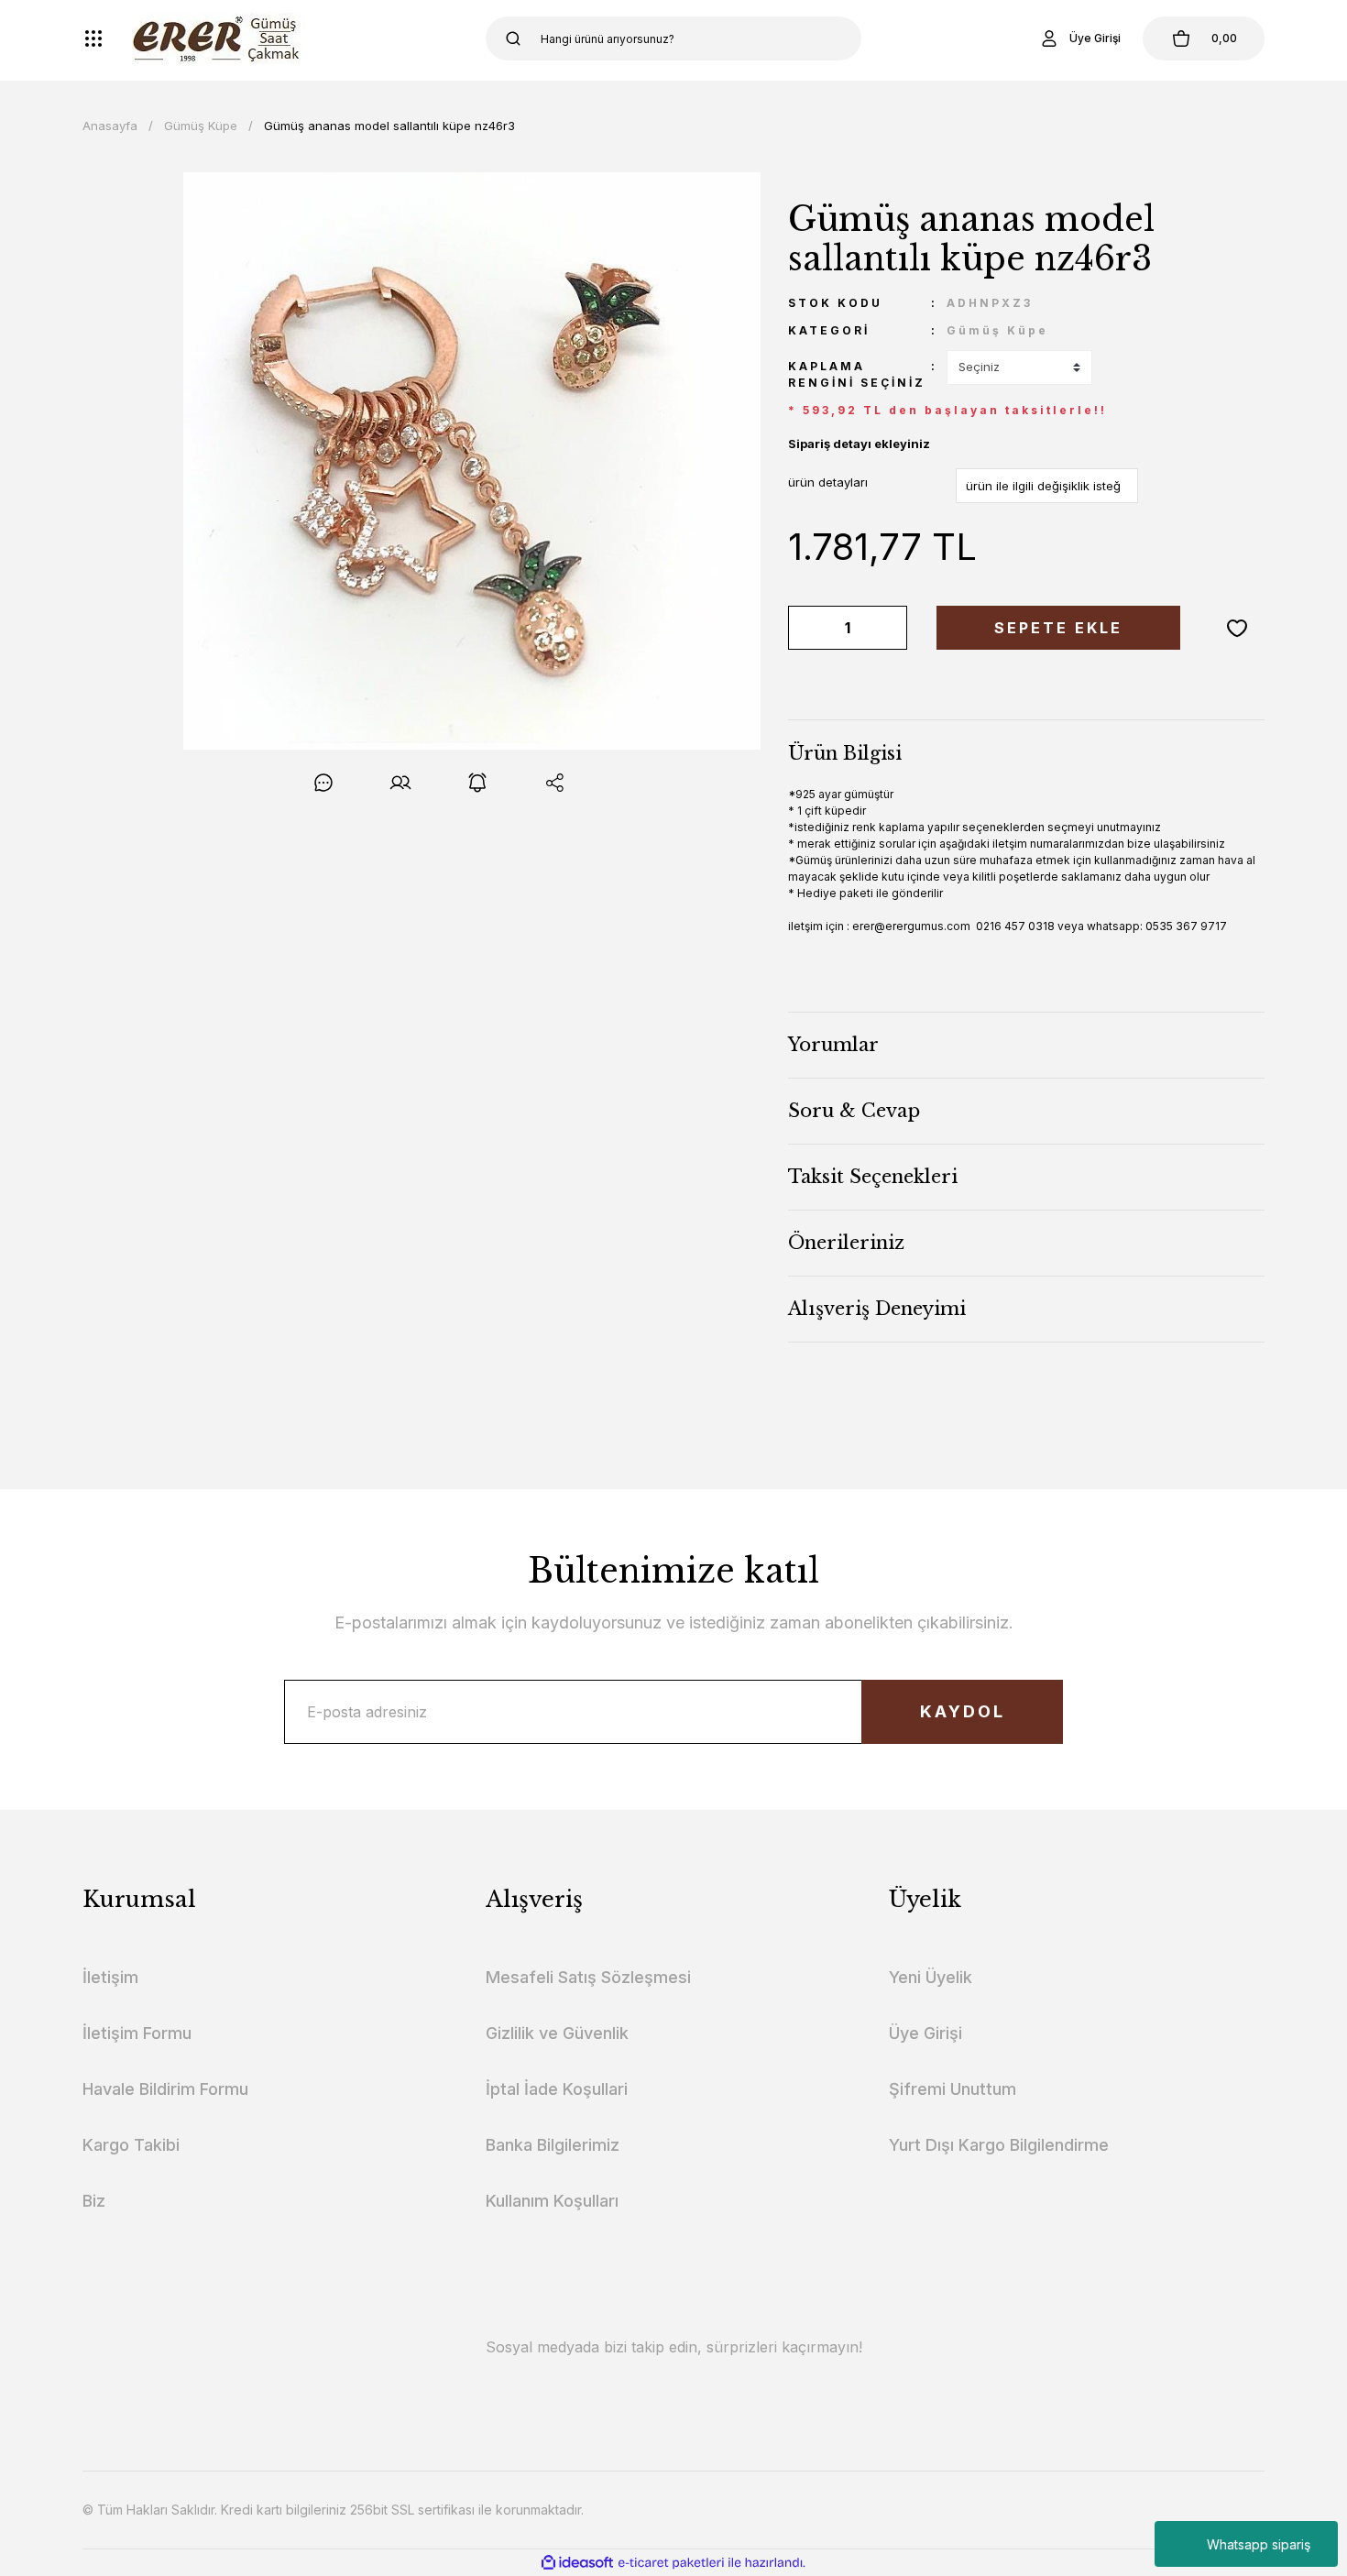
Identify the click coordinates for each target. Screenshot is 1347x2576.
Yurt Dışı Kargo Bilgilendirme (999, 2145)
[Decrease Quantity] (805, 628)
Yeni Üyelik (931, 1977)
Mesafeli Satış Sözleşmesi (588, 1977)
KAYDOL (963, 1711)
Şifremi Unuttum (953, 2089)
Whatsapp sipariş (1259, 2544)
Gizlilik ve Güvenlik (557, 2033)
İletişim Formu (137, 2033)
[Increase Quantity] (890, 628)
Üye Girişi (925, 2033)
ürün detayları (828, 482)
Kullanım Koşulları (552, 2201)
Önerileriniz (846, 1243)
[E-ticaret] (671, 2562)
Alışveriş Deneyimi (877, 1309)
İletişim (110, 1977)
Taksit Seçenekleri (873, 1177)
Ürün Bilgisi (845, 753)
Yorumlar (833, 1045)
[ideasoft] (577, 2563)
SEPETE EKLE (1058, 628)
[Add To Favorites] (1237, 628)
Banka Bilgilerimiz (553, 2145)
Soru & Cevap (854, 1111)
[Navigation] (93, 38)
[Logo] (219, 38)
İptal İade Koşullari (557, 2089)
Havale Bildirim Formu (165, 2089)
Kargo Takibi (131, 2145)
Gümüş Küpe (997, 330)
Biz (94, 2201)
